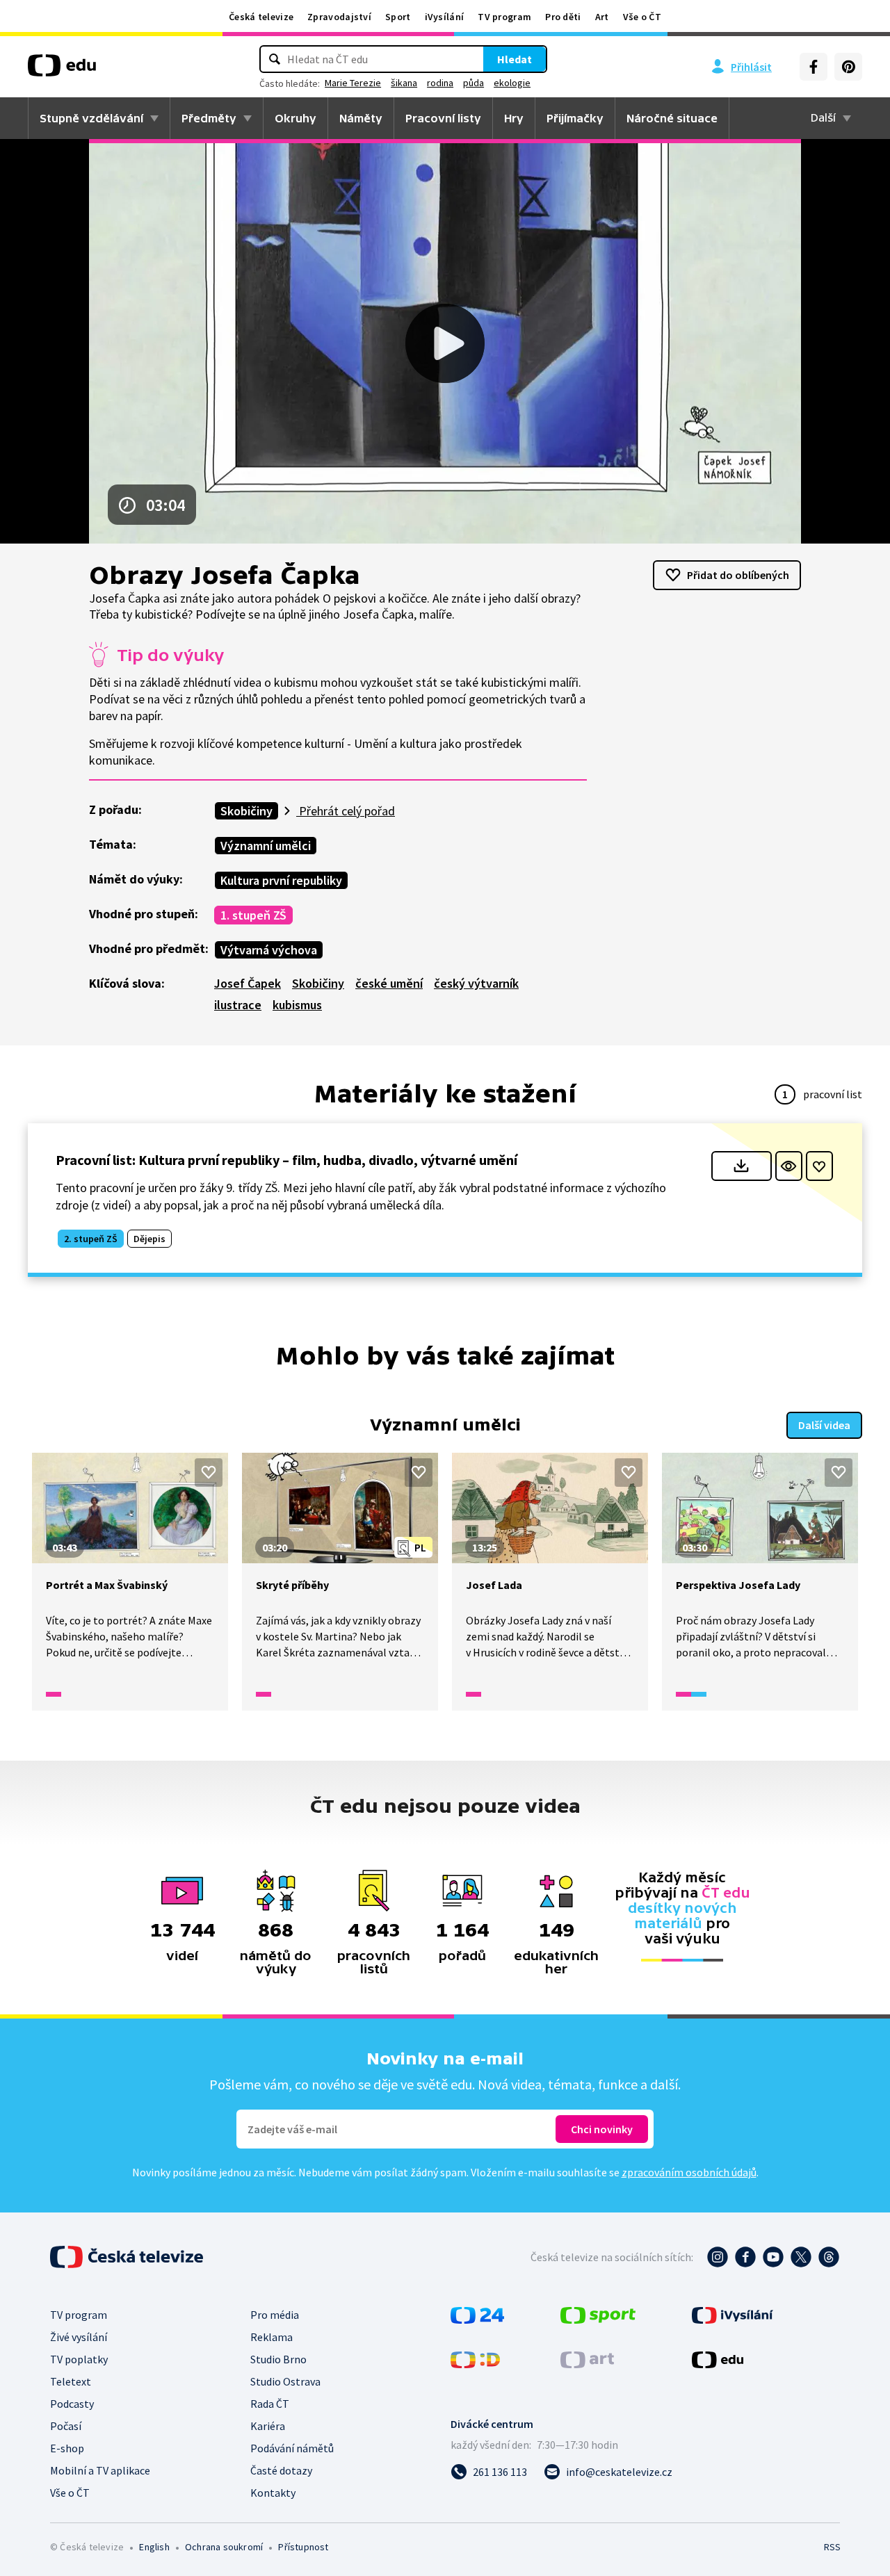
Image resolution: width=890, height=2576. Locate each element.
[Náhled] (789, 1166)
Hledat (515, 59)
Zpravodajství (339, 17)
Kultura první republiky (281, 880)
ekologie (512, 83)
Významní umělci (266, 846)
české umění (389, 983)
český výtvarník (476, 983)
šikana (404, 83)
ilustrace (238, 1005)
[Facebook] (814, 67)
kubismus (297, 1005)
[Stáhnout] (742, 1166)
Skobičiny (246, 811)
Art (602, 17)
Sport (398, 17)
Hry (514, 118)
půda (474, 83)
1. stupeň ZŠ (253, 915)
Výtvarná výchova (269, 950)
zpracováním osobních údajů (689, 2172)
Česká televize (261, 17)
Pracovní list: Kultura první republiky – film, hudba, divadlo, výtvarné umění (286, 1160)
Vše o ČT (642, 17)
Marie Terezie (353, 83)
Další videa (824, 1425)
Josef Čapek (248, 983)
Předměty (209, 118)
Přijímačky (575, 118)
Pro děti (563, 17)
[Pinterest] (848, 67)
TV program (504, 17)
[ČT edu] (62, 70)
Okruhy (296, 118)
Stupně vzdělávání (91, 118)
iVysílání (445, 17)
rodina (440, 83)
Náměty (361, 118)
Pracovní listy (443, 118)
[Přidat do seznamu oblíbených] (819, 1166)
